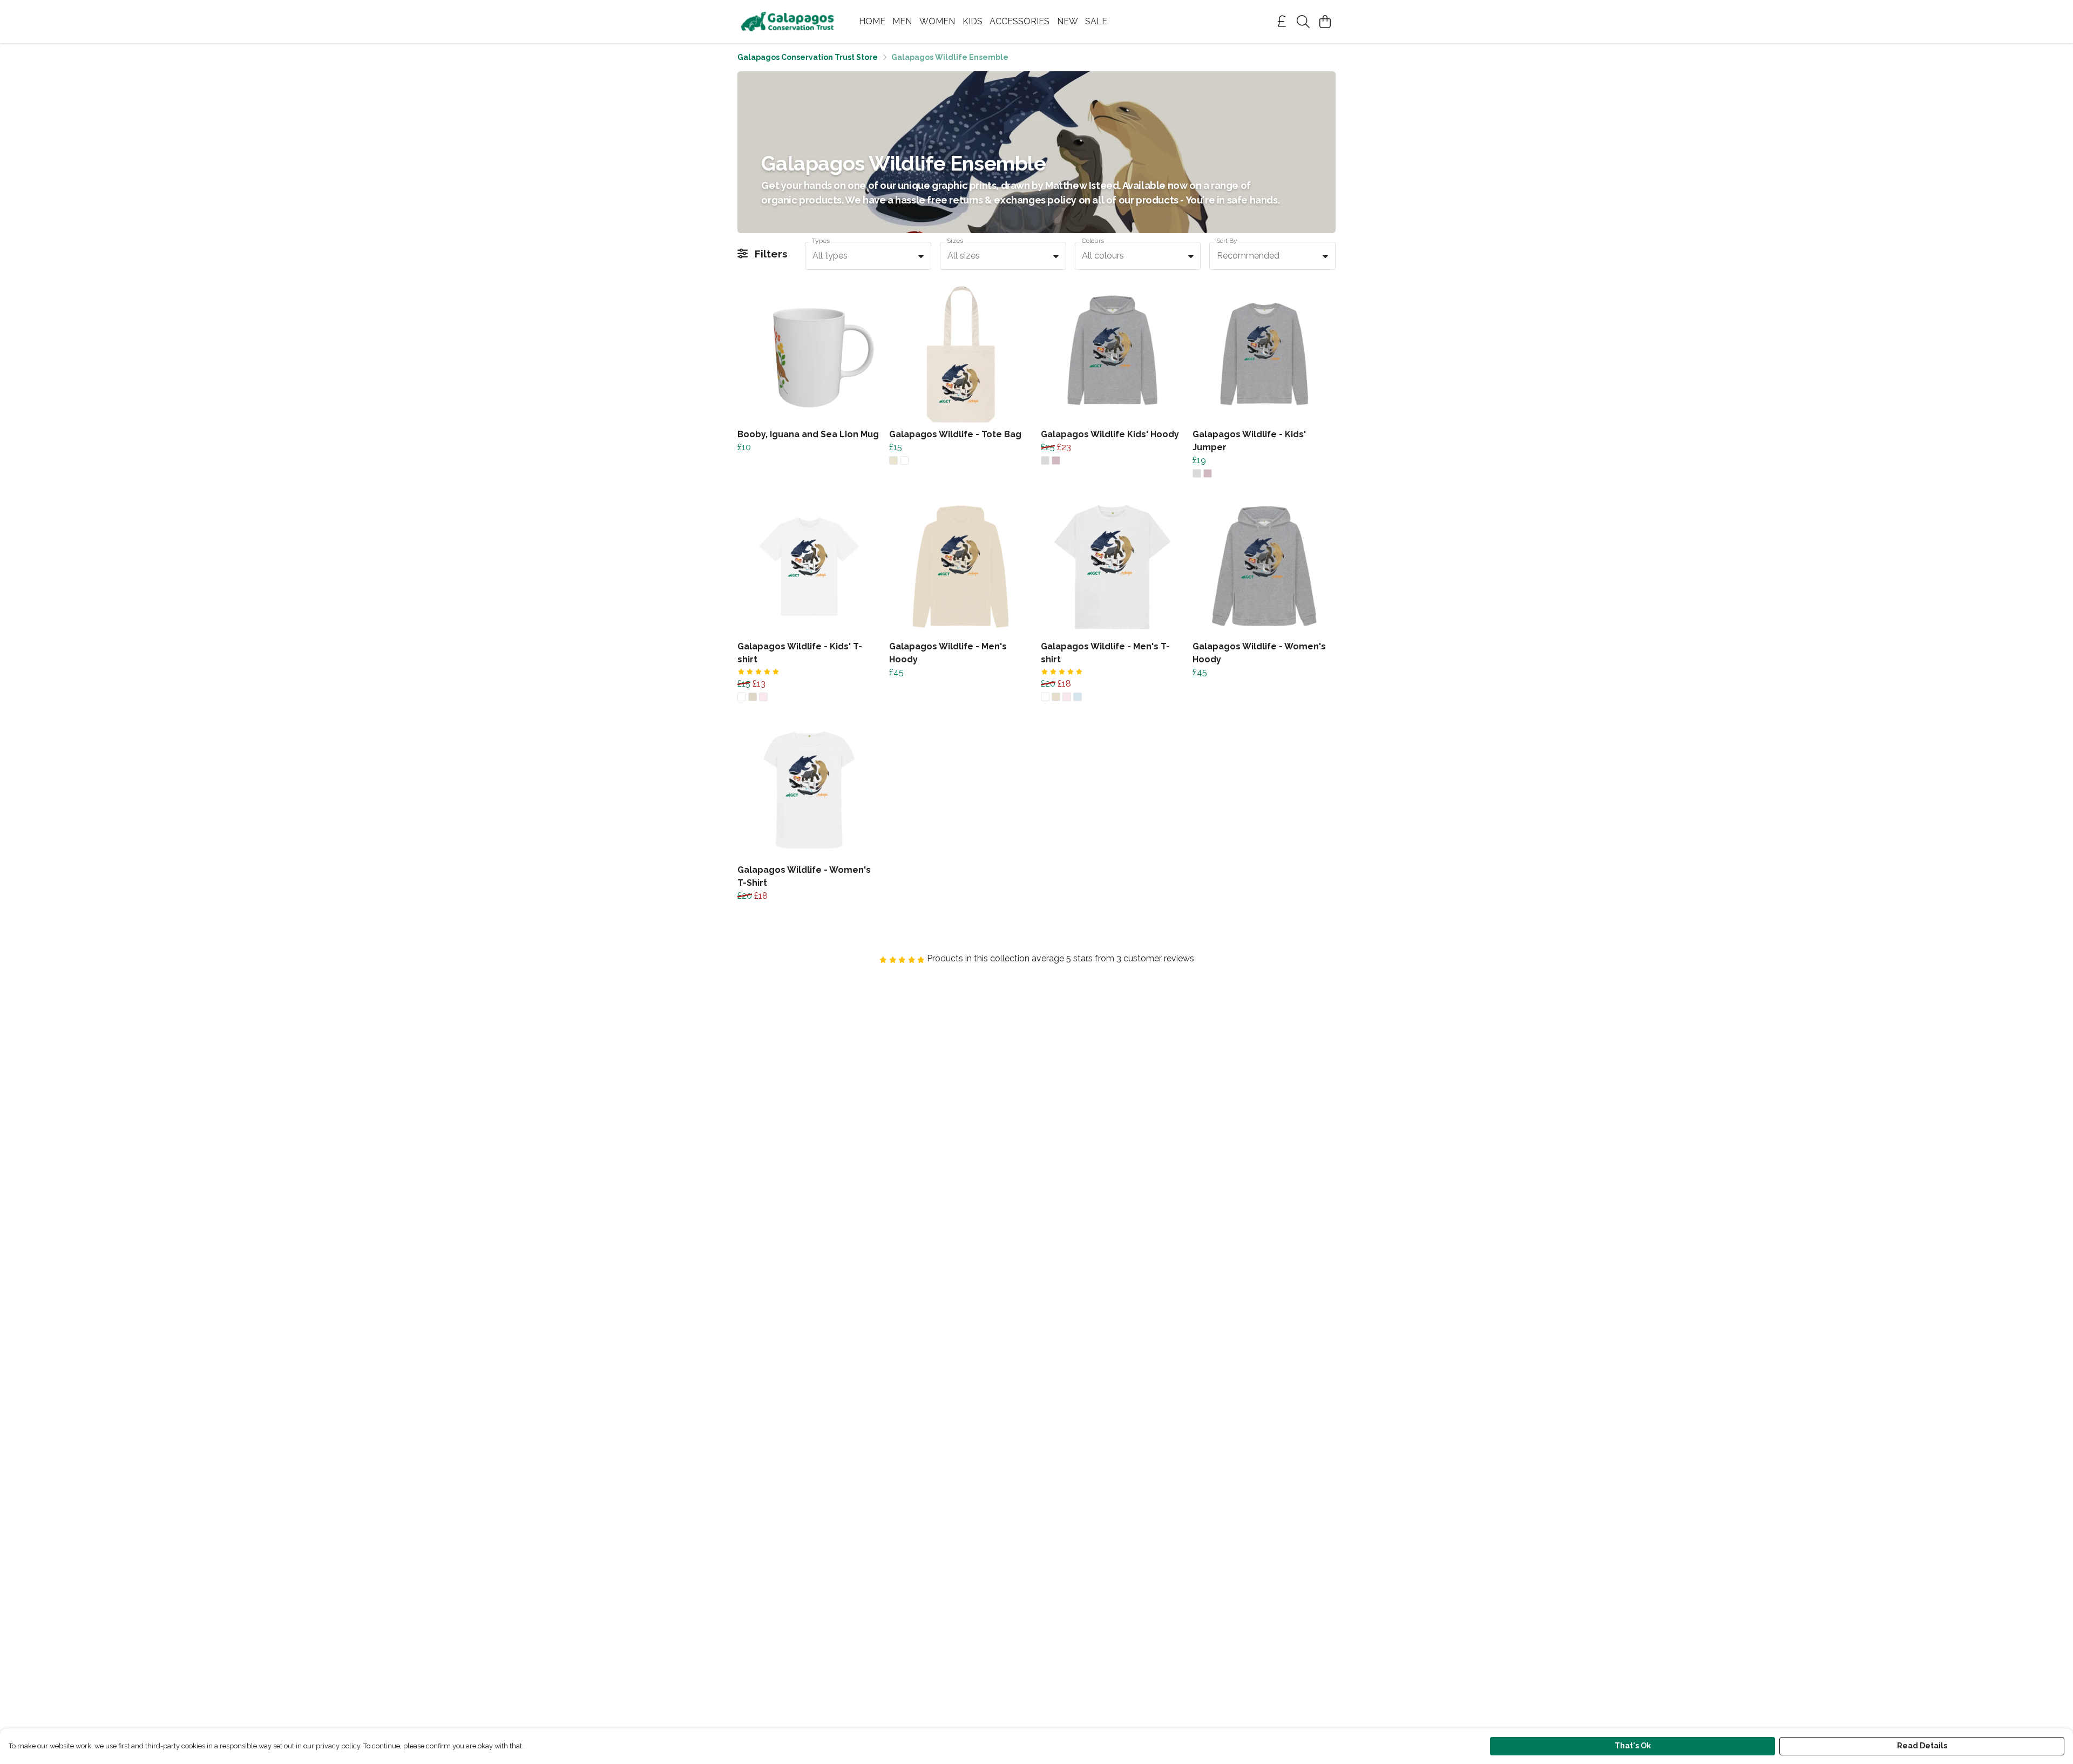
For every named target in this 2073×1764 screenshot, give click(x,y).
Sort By (1227, 241)
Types (821, 241)
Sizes (955, 241)
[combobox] (868, 256)
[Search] (1303, 22)
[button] (921, 256)
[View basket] (1325, 22)
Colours (1093, 241)
